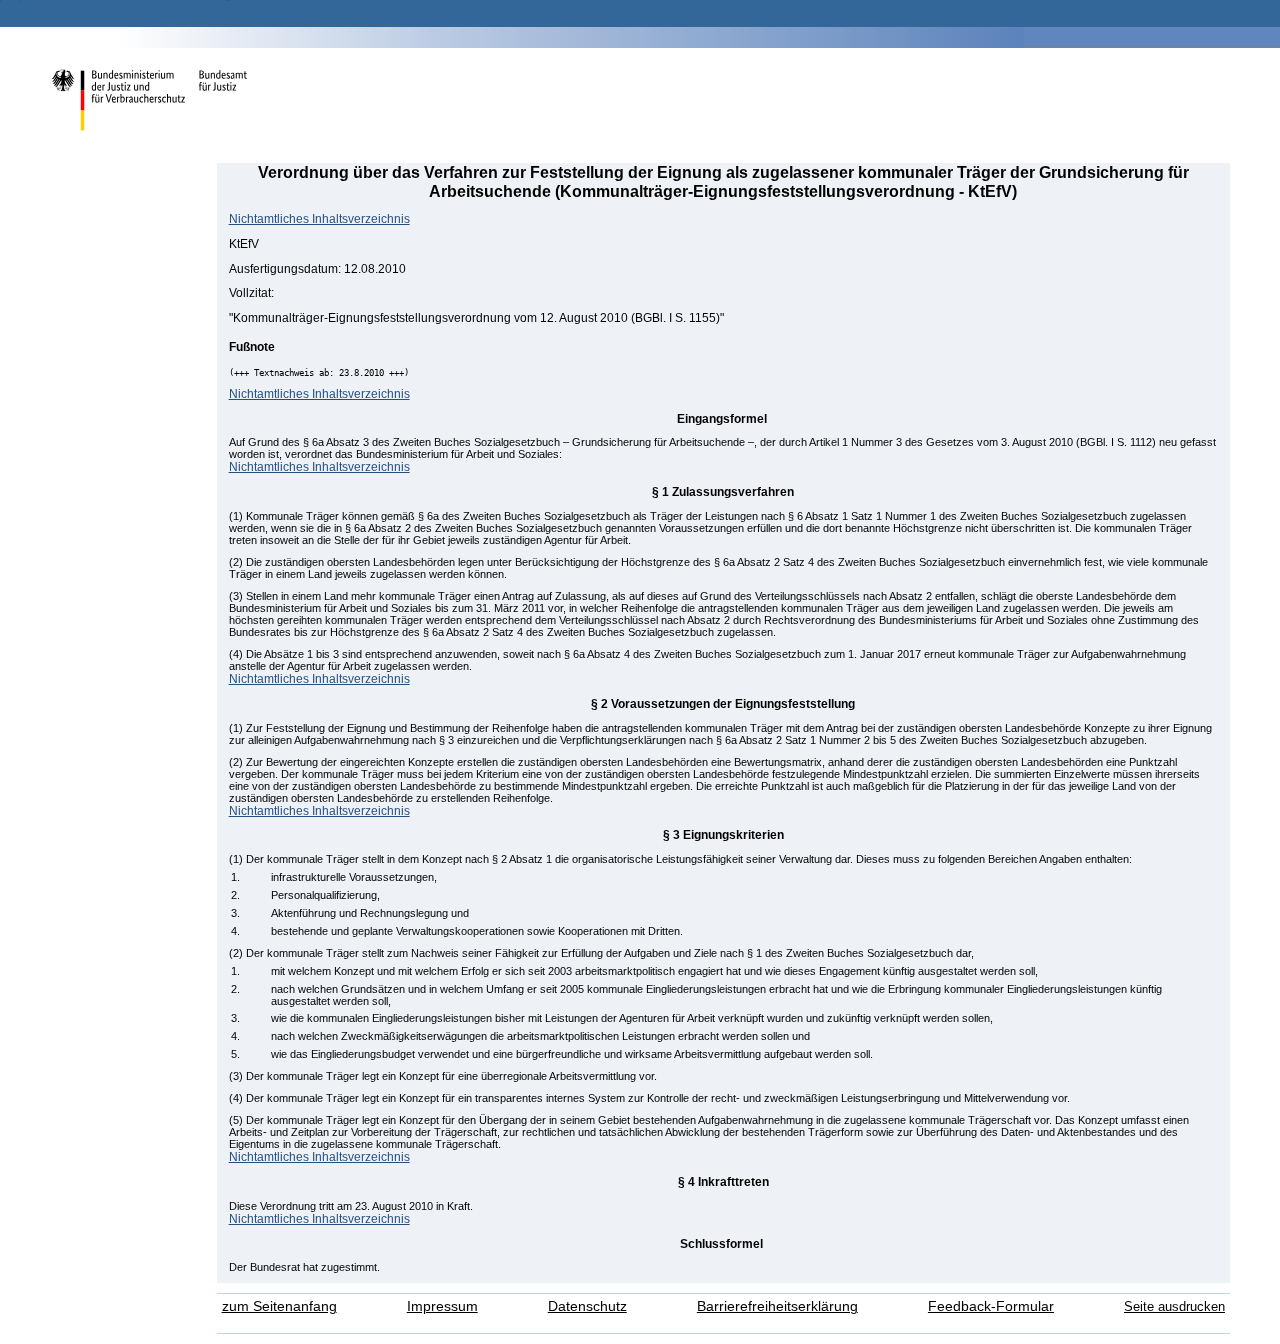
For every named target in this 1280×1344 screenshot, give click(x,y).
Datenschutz (587, 1306)
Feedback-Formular (991, 1306)
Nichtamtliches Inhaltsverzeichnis (319, 218)
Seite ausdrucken (1174, 1306)
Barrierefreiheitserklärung (777, 1306)
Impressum (442, 1306)
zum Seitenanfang (279, 1306)
